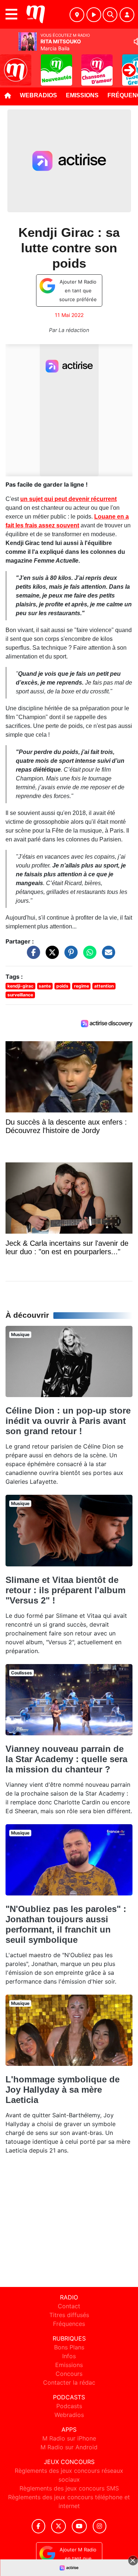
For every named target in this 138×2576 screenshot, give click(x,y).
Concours (69, 2374)
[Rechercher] (110, 15)
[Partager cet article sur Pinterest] (69, 956)
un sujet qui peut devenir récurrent (68, 499)
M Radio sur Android (69, 2447)
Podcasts (69, 2406)
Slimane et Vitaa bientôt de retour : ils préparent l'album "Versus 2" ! (66, 1590)
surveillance (20, 995)
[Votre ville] (77, 15)
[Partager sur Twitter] (50, 956)
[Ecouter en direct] (94, 15)
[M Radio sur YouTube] (79, 2526)
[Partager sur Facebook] (32, 956)
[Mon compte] (127, 15)
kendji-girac (20, 986)
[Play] (10, 65)
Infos (69, 2356)
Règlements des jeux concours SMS (69, 2488)
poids (62, 986)
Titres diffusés (69, 2315)
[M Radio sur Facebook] (39, 2526)
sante (45, 986)
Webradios (38, 95)
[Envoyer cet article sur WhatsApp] (88, 956)
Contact (69, 2306)
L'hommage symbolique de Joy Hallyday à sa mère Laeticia (63, 2090)
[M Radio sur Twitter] (58, 2526)
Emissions (82, 95)
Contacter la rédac (69, 2382)
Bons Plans (69, 2347)
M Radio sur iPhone (69, 2438)
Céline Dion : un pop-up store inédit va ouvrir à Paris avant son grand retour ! (68, 1421)
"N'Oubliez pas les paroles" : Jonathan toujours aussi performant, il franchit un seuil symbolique (66, 1924)
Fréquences (69, 2324)
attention (104, 986)
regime (82, 986)
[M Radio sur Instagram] (100, 2526)
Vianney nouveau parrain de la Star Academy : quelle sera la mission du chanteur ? (66, 1759)
